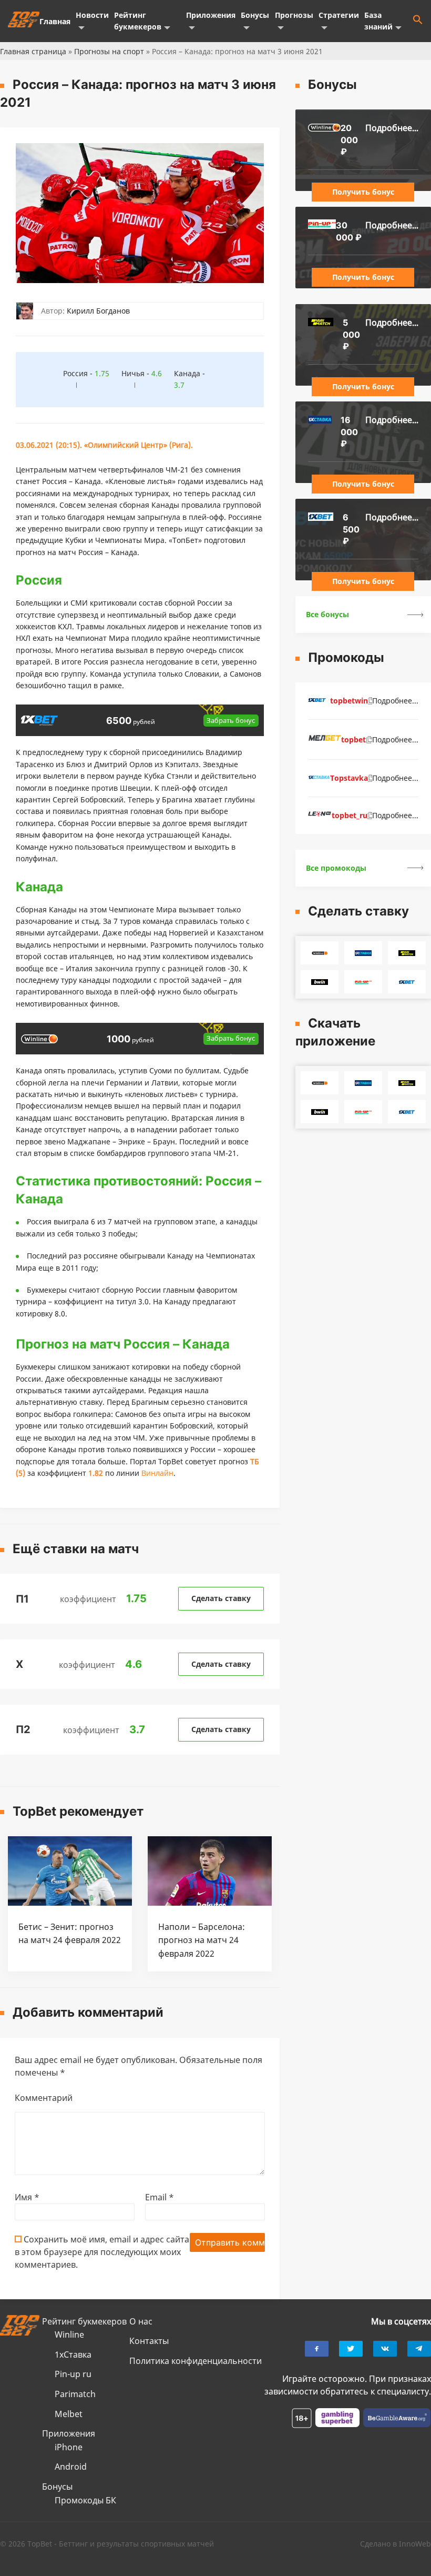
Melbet (69, 2414)
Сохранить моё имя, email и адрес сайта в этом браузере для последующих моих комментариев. (102, 2252)
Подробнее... (392, 128)
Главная (55, 21)
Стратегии (339, 15)
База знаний (378, 21)
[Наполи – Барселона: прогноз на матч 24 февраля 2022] (210, 1903)
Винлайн (157, 1473)
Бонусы (255, 15)
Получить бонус (363, 192)
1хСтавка (73, 2354)
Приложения (211, 15)
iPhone (69, 2447)
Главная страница (33, 51)
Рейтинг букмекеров (138, 21)
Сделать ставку (221, 1598)
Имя (27, 2197)
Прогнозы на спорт (109, 51)
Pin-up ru (73, 2374)
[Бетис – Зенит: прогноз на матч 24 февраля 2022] (70, 1903)
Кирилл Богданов (98, 311)
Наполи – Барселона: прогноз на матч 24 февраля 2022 (202, 1940)
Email (160, 2197)
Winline (69, 2334)
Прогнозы (294, 15)
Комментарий (44, 2098)
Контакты (149, 2341)
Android (71, 2467)
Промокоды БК (85, 2500)
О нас (141, 2321)
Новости (92, 15)
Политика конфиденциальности (196, 2361)
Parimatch (75, 2394)
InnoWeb (415, 2544)
